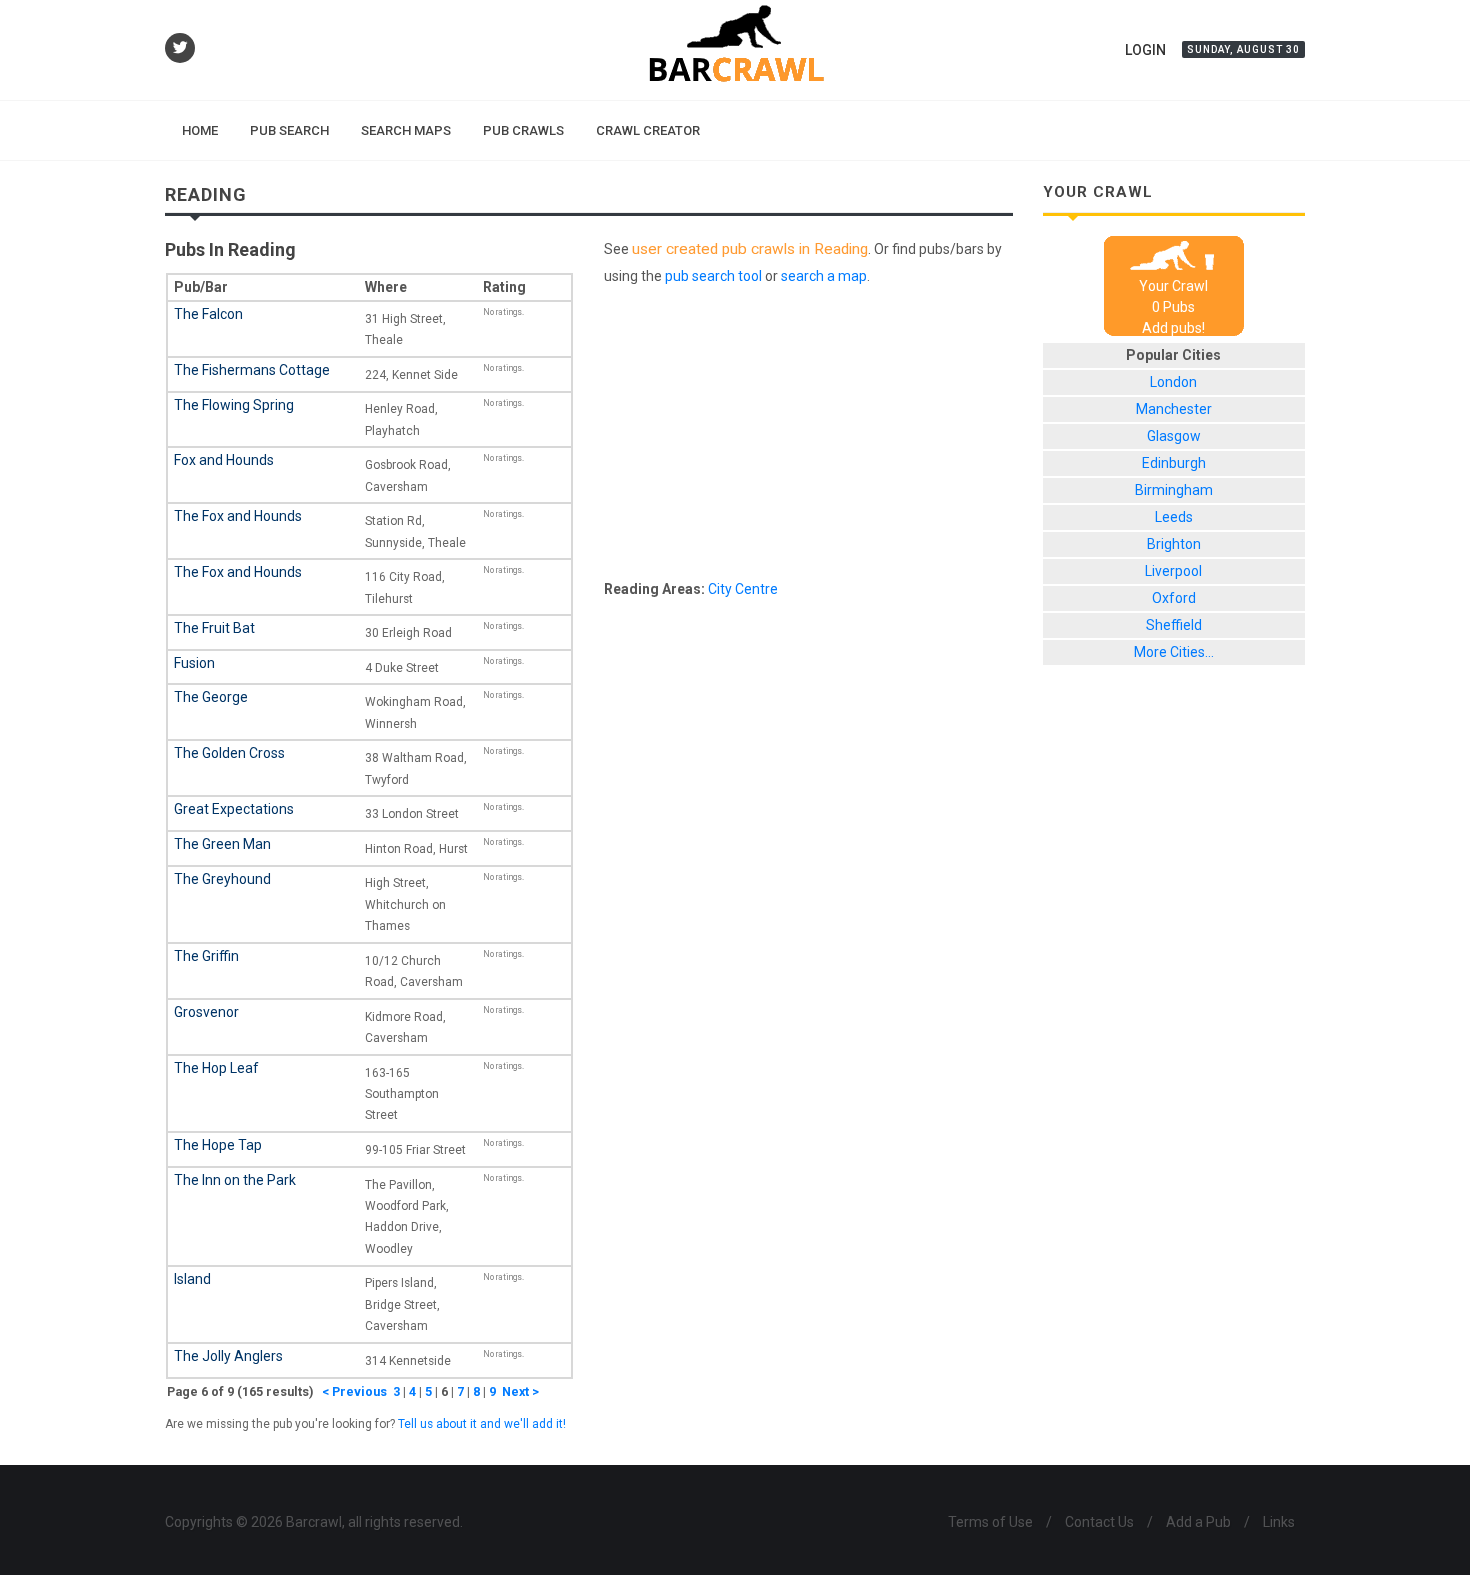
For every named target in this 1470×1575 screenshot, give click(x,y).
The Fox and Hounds (238, 516)
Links (1279, 1522)
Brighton (1174, 544)
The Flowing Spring (234, 405)
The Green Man (222, 844)
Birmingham (1174, 490)
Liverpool (1173, 571)
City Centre (743, 589)
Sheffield (1174, 625)
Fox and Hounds (224, 460)
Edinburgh (1174, 463)
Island (192, 1279)
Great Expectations (234, 809)
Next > (520, 1391)
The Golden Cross (229, 753)
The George (211, 697)
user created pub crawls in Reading (750, 249)
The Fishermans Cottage (252, 370)
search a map (824, 276)
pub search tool (713, 276)
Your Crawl (1173, 286)
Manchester (1174, 409)
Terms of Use (990, 1522)
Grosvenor (206, 1012)
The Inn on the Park (235, 1180)
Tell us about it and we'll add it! (482, 1424)
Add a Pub (1198, 1522)
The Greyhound (222, 879)
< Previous (354, 1391)
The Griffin (206, 956)
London (1173, 382)
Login (1145, 50)
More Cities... (1174, 652)
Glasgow (1174, 436)
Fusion (194, 663)
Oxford (1174, 598)
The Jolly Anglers (228, 1356)
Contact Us (1099, 1522)
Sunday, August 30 (1243, 49)
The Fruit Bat (214, 628)
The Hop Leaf (216, 1068)
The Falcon (208, 314)
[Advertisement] (808, 437)
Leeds (1174, 517)
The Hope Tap (218, 1145)
